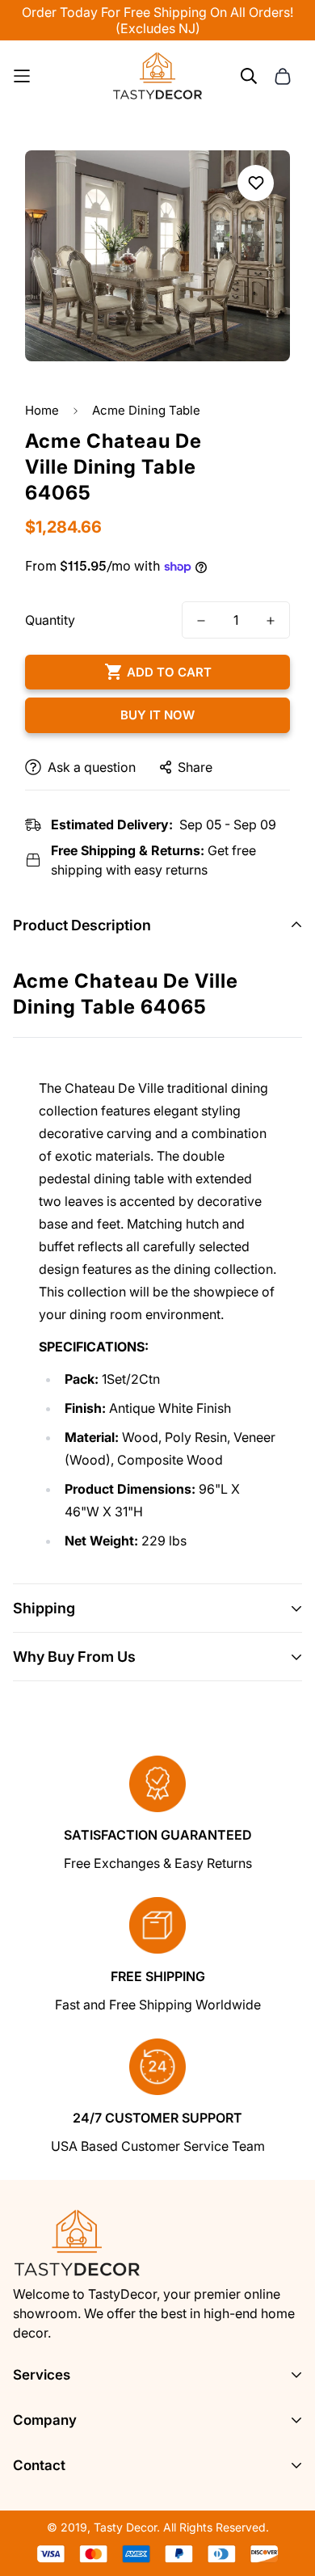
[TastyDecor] (158, 76)
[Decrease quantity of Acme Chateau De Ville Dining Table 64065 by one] (201, 621)
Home (42, 410)
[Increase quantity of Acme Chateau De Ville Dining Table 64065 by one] (271, 621)
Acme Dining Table (146, 410)
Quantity (50, 620)
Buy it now (157, 715)
